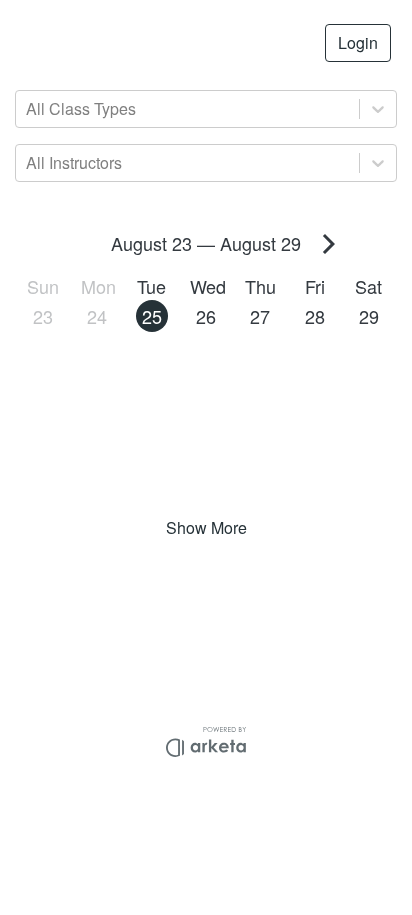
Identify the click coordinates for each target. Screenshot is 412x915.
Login (358, 42)
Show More (206, 527)
